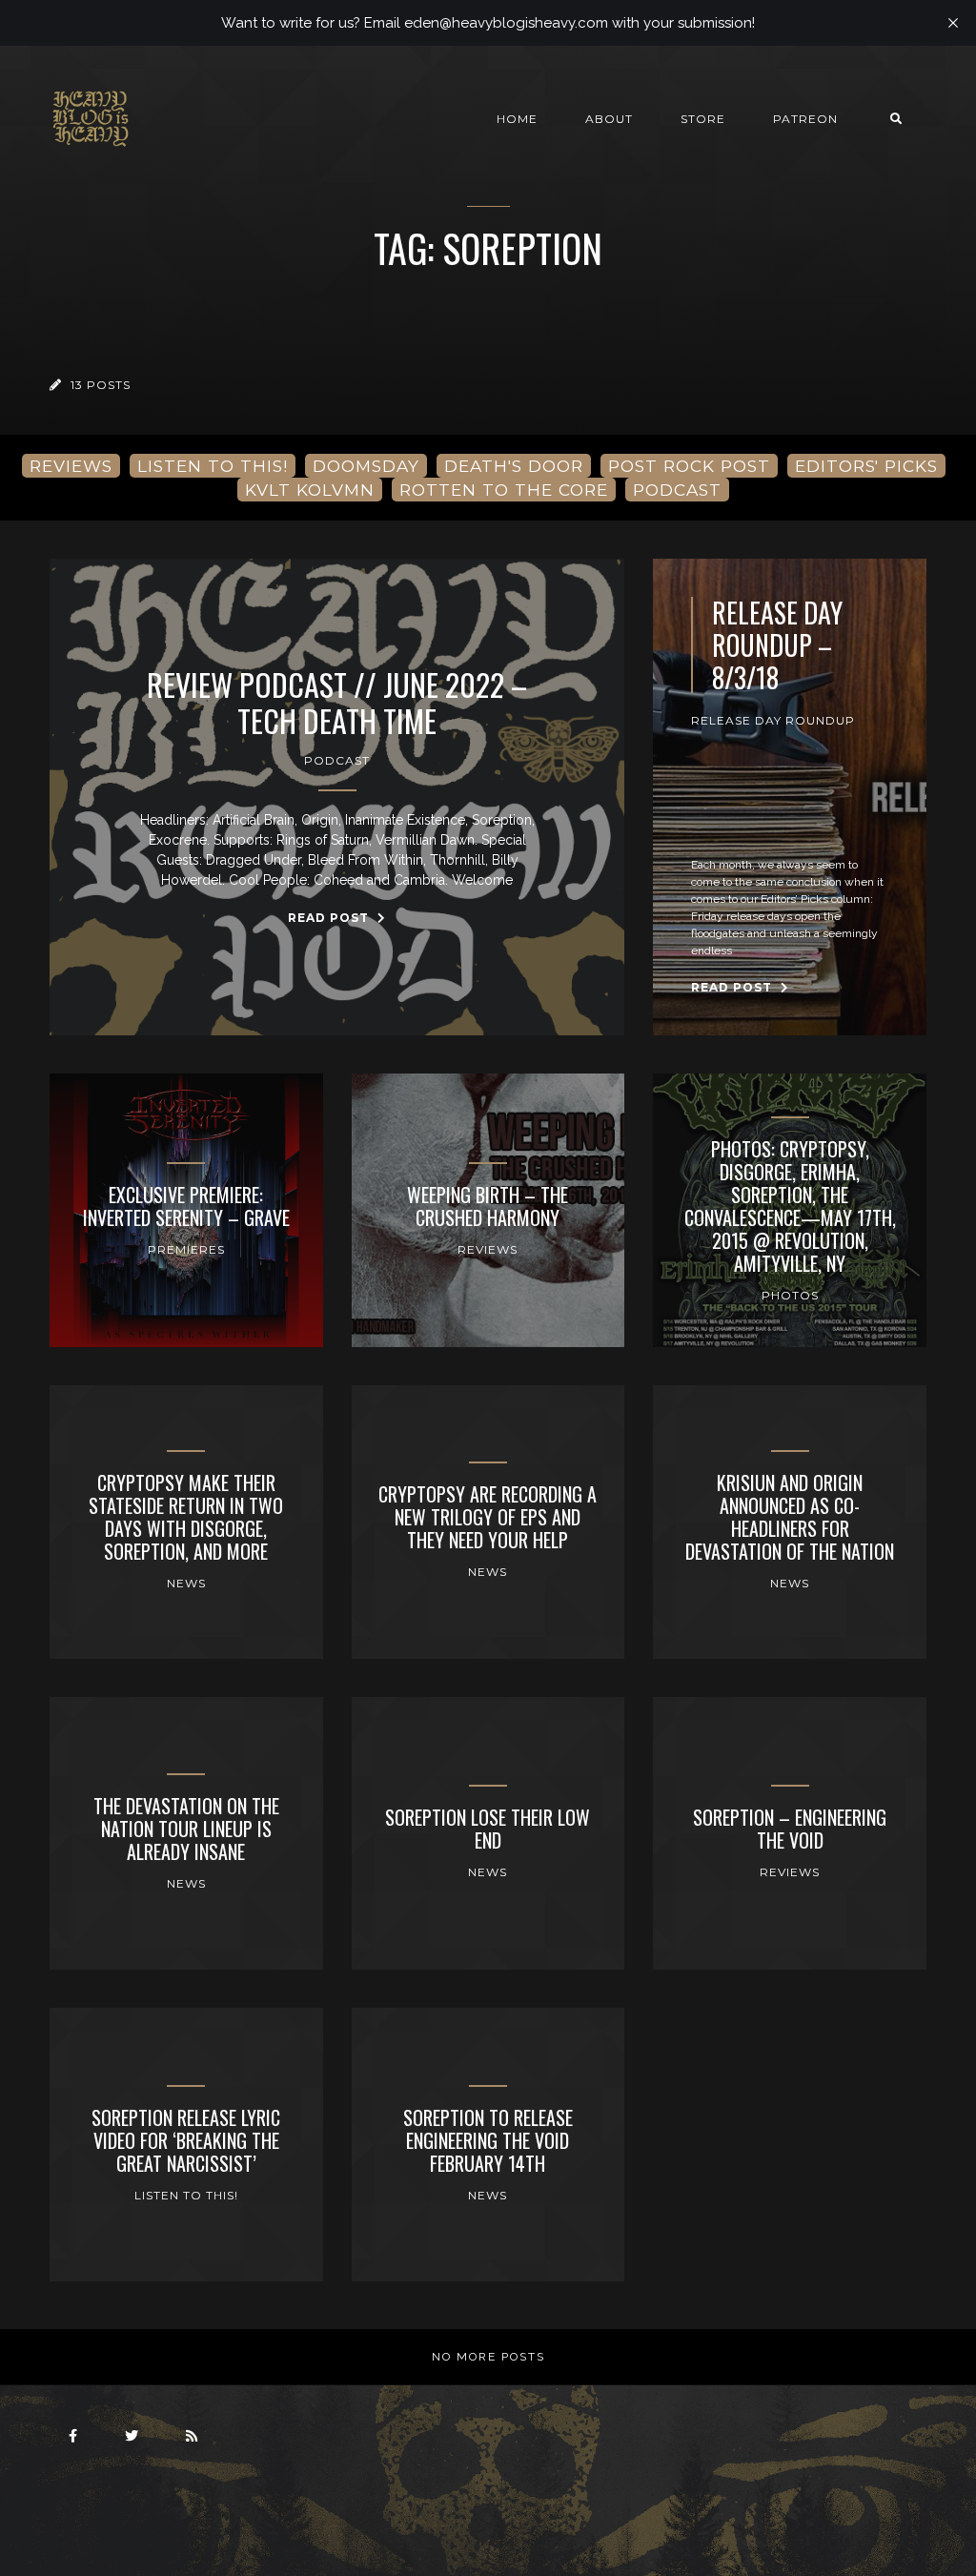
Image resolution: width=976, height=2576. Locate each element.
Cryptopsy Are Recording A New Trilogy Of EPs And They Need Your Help (488, 1517)
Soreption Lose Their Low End (488, 1829)
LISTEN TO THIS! (213, 466)
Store (703, 119)
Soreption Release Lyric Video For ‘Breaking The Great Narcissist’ (186, 2140)
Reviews (488, 1249)
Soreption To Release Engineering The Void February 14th (488, 2140)
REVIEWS (71, 466)
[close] (953, 23)
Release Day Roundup (773, 720)
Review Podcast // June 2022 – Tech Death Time (337, 703)
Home (517, 119)
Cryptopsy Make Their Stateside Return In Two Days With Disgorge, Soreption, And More (186, 1517)
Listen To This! (186, 2195)
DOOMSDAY (366, 466)
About (609, 119)
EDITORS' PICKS (866, 466)
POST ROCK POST (689, 466)
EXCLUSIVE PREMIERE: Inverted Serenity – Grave (186, 1206)
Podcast (337, 760)
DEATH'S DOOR (514, 466)
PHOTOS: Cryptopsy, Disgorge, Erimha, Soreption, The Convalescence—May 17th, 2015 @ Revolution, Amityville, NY (790, 1206)
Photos (790, 1295)
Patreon (805, 119)
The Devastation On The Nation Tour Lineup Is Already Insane (186, 1829)
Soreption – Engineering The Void (790, 1829)
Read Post (330, 918)
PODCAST (677, 490)
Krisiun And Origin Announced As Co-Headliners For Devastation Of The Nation (790, 1517)
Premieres (186, 1249)
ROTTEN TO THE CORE (504, 490)
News (186, 1583)
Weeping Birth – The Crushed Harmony (488, 1206)
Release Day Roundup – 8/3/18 (777, 645)
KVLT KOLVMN (310, 490)
